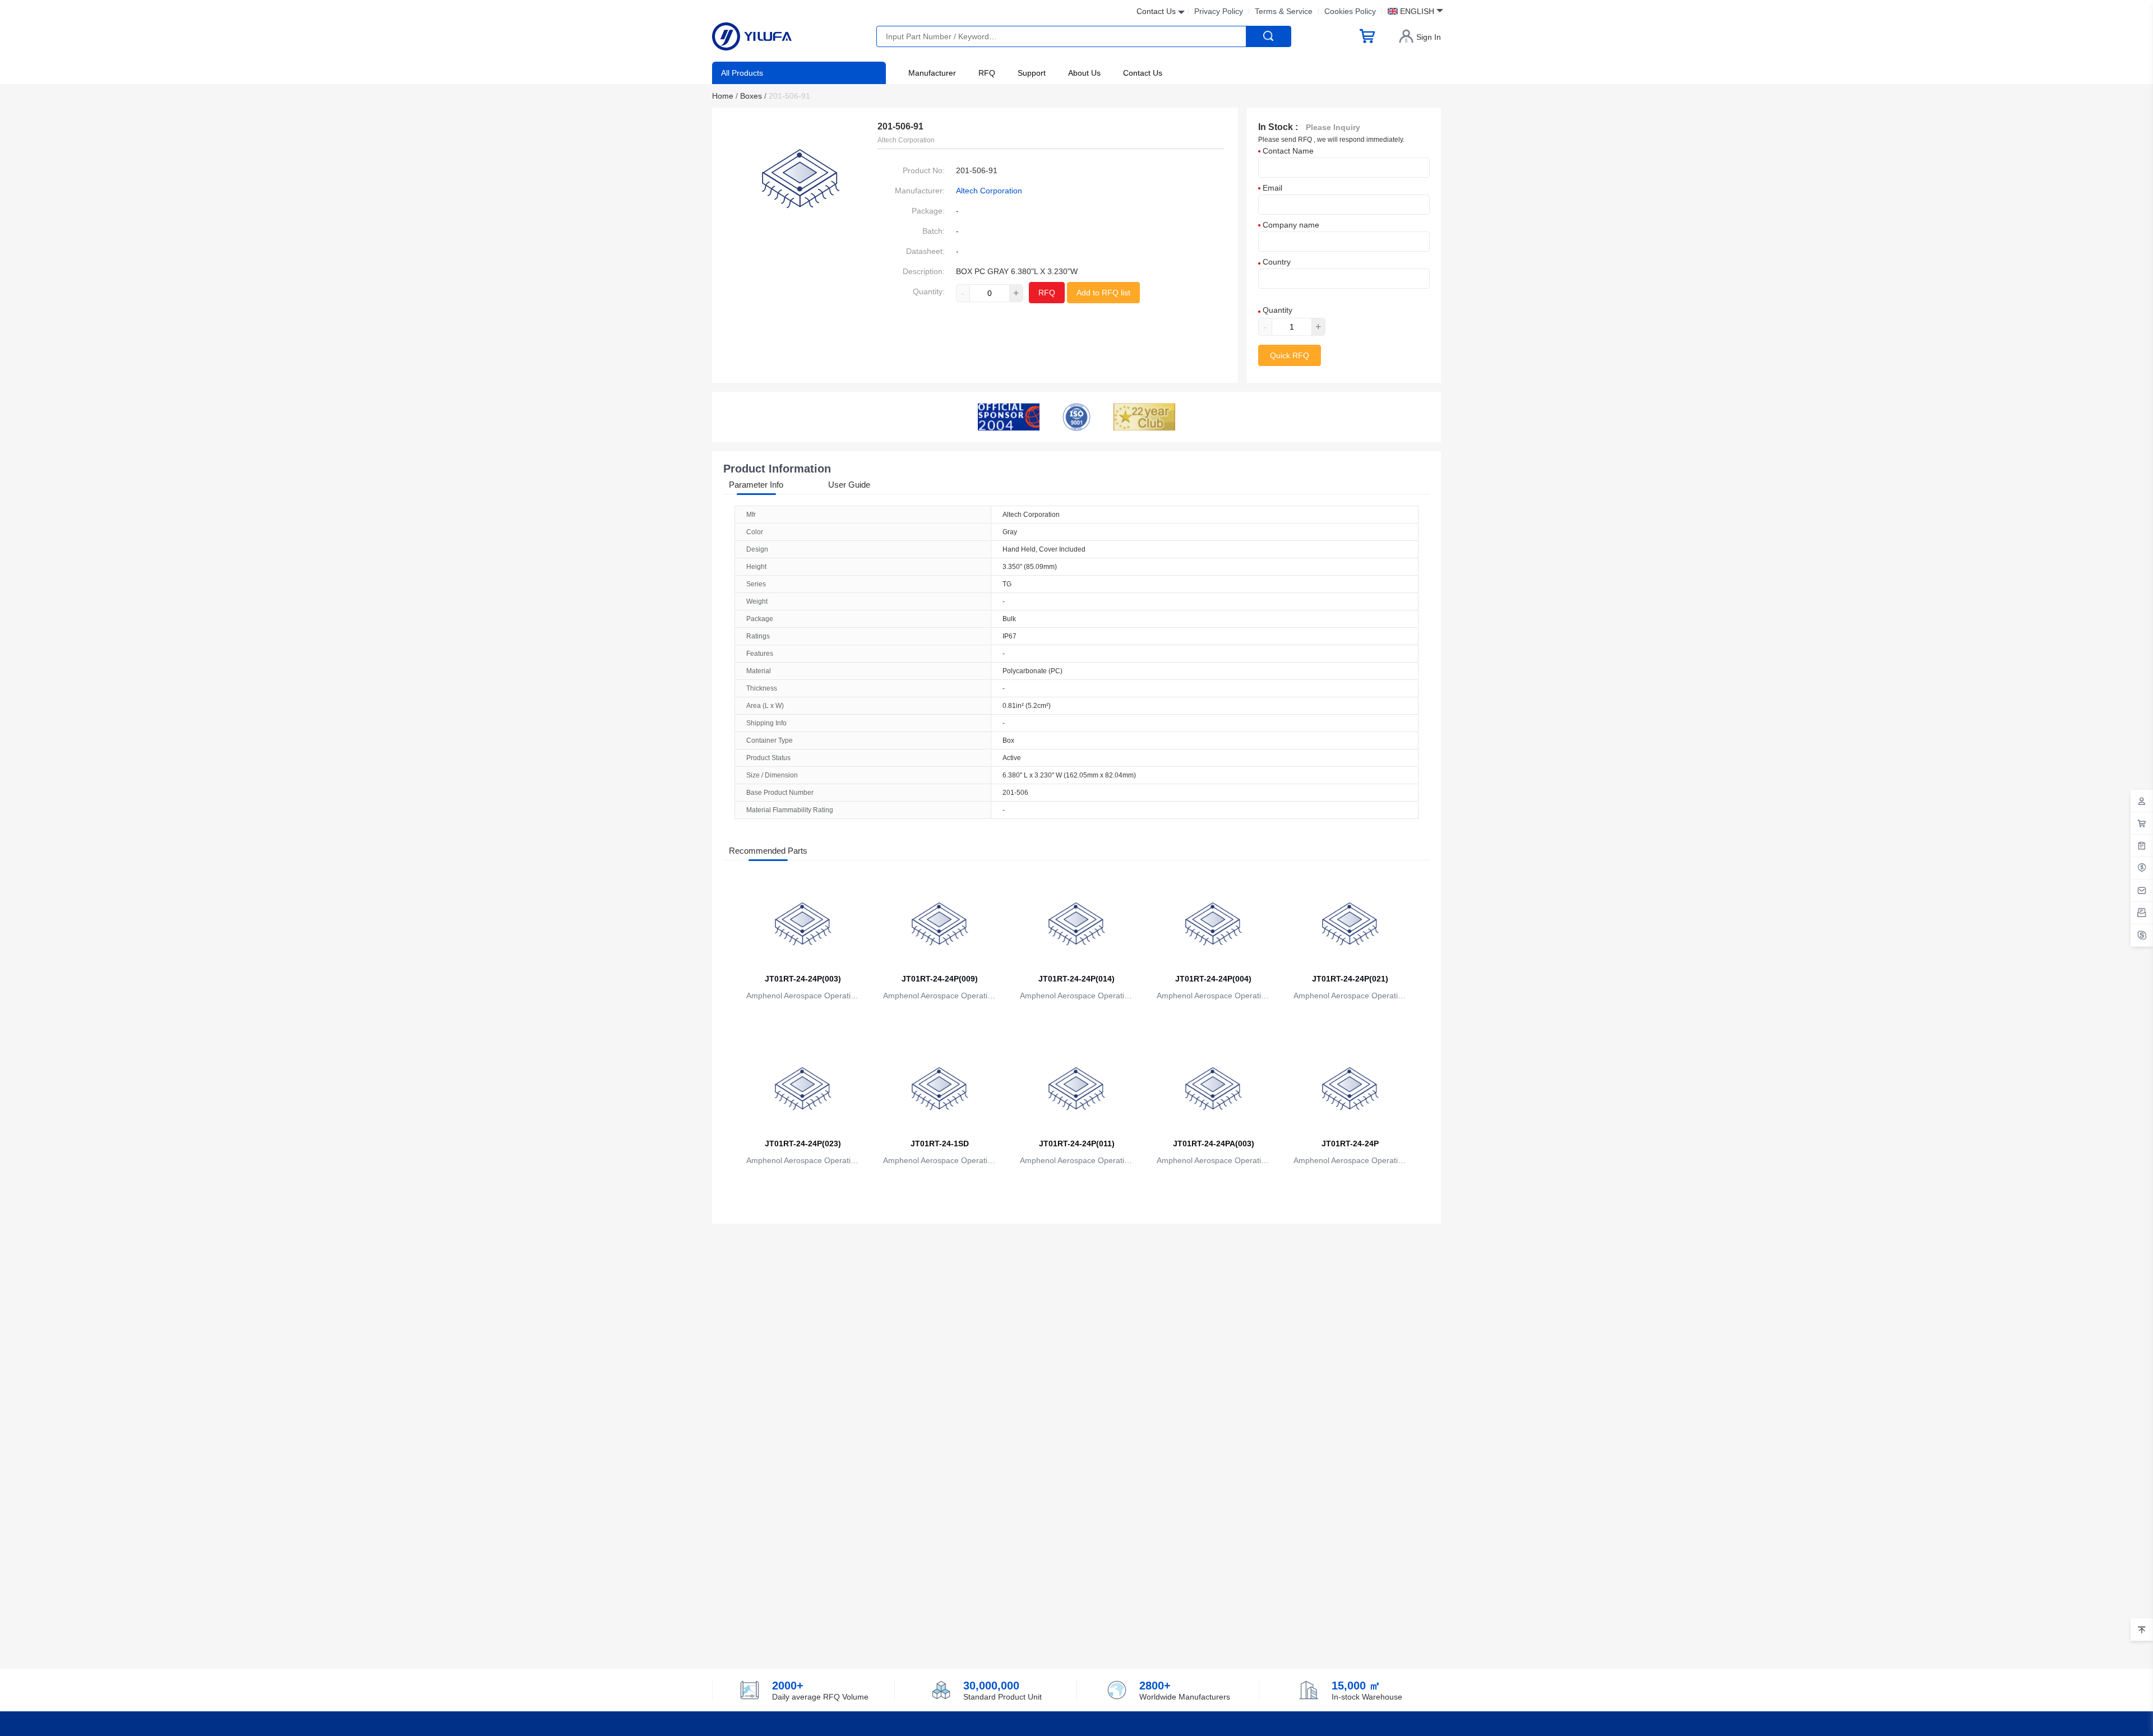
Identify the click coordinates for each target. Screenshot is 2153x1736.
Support (1032, 73)
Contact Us (1143, 73)
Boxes (753, 96)
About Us (1084, 73)
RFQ (987, 73)
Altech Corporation (989, 191)
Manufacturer (932, 73)
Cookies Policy (1350, 11)
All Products (742, 73)
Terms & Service (1284, 11)
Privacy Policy (1219, 11)
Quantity (1276, 310)
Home (725, 96)
